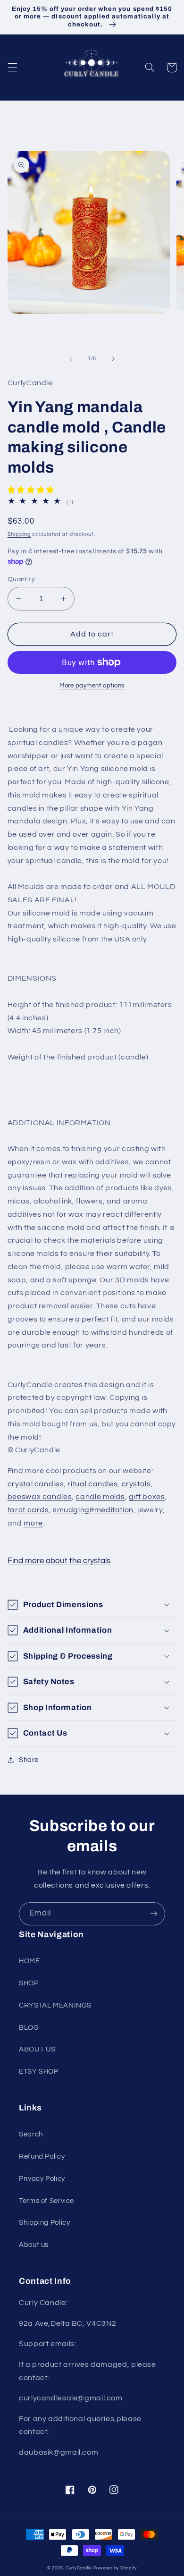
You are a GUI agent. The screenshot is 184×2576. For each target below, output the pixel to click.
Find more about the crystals (59, 1561)
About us (34, 2245)
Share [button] (29, 1760)
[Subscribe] (154, 1914)
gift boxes (147, 1497)
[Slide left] (71, 359)
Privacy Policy (42, 2179)
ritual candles (92, 1484)
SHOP (29, 1983)
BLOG (29, 2028)
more (33, 1523)
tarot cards (28, 1510)
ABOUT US (37, 2049)
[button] (12, 68)
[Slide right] (113, 359)
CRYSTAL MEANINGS (55, 2005)
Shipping (19, 534)
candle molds (100, 1497)
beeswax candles (40, 1497)
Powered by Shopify (115, 2568)
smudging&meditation (93, 1510)
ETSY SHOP (39, 2072)
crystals (136, 1484)
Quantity (21, 579)
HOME (29, 1961)
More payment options (92, 686)
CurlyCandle (79, 2568)
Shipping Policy (44, 2223)
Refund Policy (42, 2157)
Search (31, 2134)
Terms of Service (46, 2201)
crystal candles (36, 1484)
